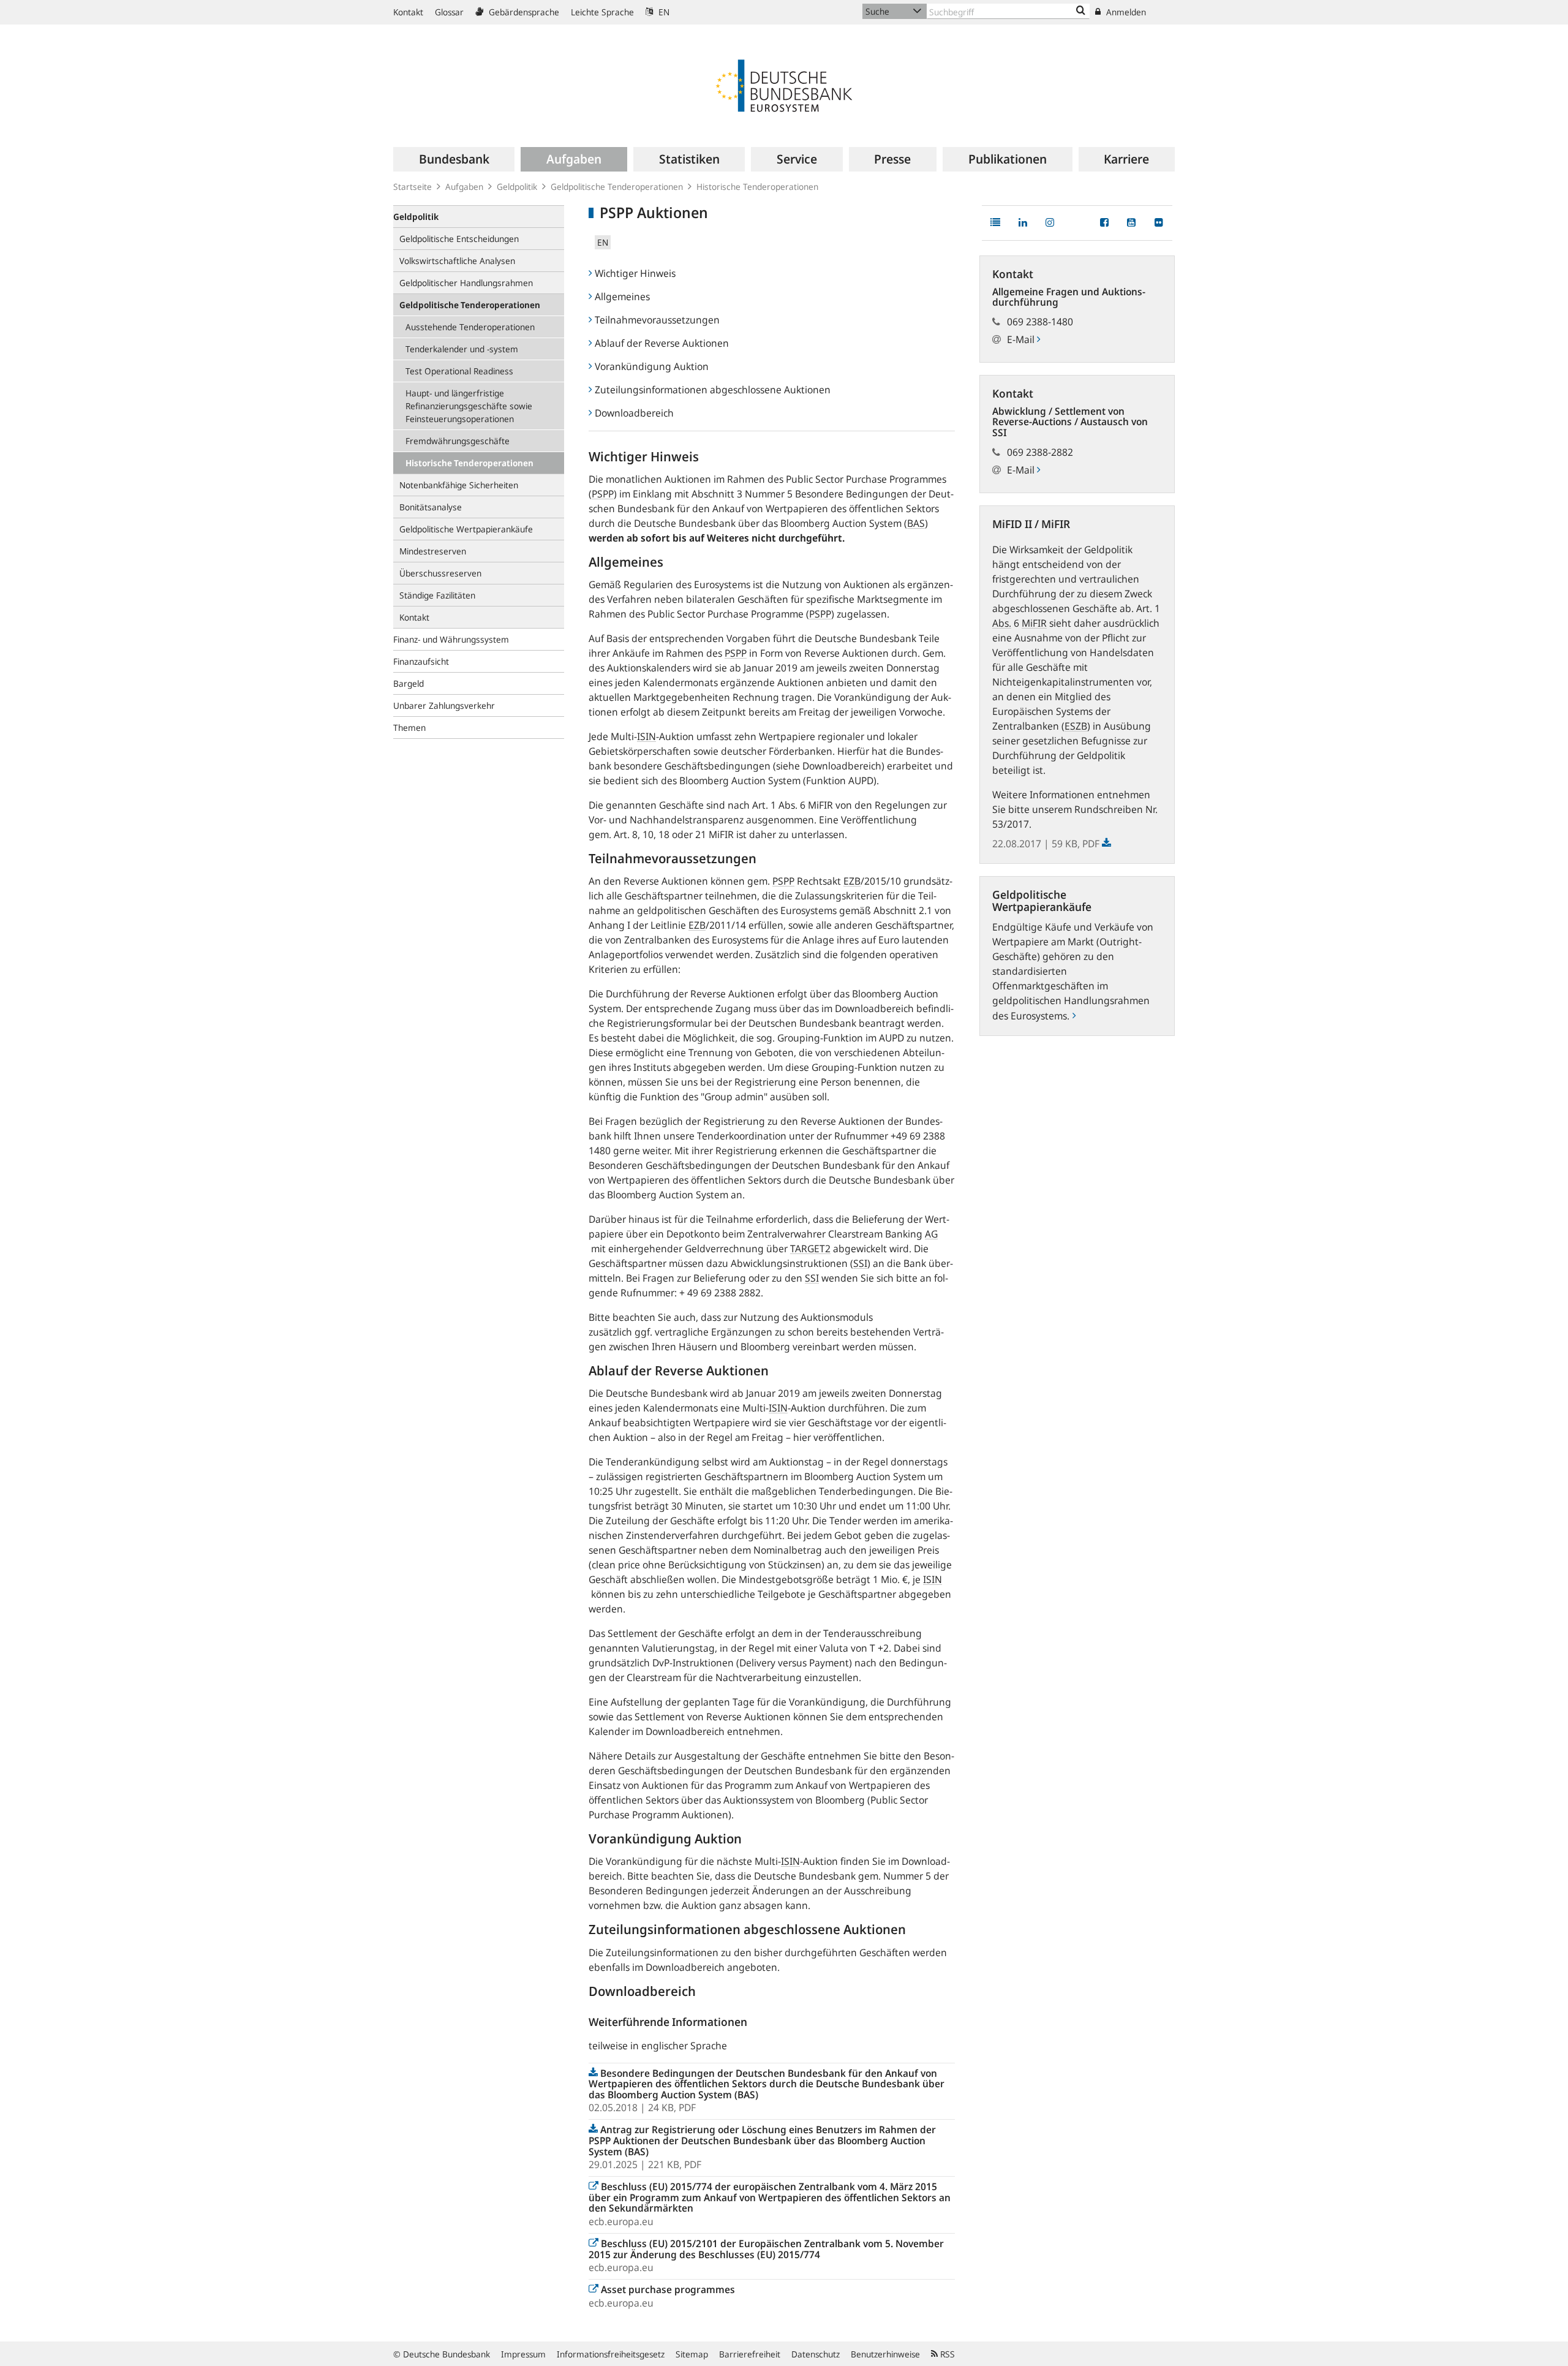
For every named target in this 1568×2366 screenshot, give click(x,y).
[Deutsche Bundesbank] (784, 85)
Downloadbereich (634, 413)
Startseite (413, 187)
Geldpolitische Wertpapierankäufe (466, 529)
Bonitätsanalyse (431, 507)
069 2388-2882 (1040, 452)
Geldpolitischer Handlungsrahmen (466, 283)
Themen (409, 728)
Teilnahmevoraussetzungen (657, 320)
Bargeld (409, 683)
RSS (946, 2354)
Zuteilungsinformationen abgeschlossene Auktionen (713, 390)
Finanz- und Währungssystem (451, 639)
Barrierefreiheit (750, 2354)
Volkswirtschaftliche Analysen (457, 261)
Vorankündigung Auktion (652, 366)
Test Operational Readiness (459, 371)
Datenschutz (816, 2354)
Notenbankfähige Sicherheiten (459, 485)
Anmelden (1125, 12)
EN (663, 12)
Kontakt (408, 12)
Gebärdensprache (523, 12)
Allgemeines (622, 297)
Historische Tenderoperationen (757, 187)
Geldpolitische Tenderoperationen (617, 187)
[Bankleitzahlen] (1081, 11)
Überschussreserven (440, 573)
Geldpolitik (517, 187)
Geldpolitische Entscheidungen (459, 239)
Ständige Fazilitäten (437, 595)
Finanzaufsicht (421, 661)
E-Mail (1022, 339)
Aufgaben (464, 187)
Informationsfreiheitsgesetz (611, 2354)
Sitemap (692, 2354)
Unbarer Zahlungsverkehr (444, 705)
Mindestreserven (433, 551)
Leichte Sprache (602, 12)
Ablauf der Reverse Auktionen (662, 343)
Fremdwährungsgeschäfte (458, 441)
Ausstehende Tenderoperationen (470, 327)
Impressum (523, 2354)
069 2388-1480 (1040, 322)
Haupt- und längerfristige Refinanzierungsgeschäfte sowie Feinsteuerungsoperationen (469, 406)
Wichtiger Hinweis (635, 273)
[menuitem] (454, 159)
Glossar (449, 12)
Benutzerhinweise (885, 2354)
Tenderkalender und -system (462, 349)
